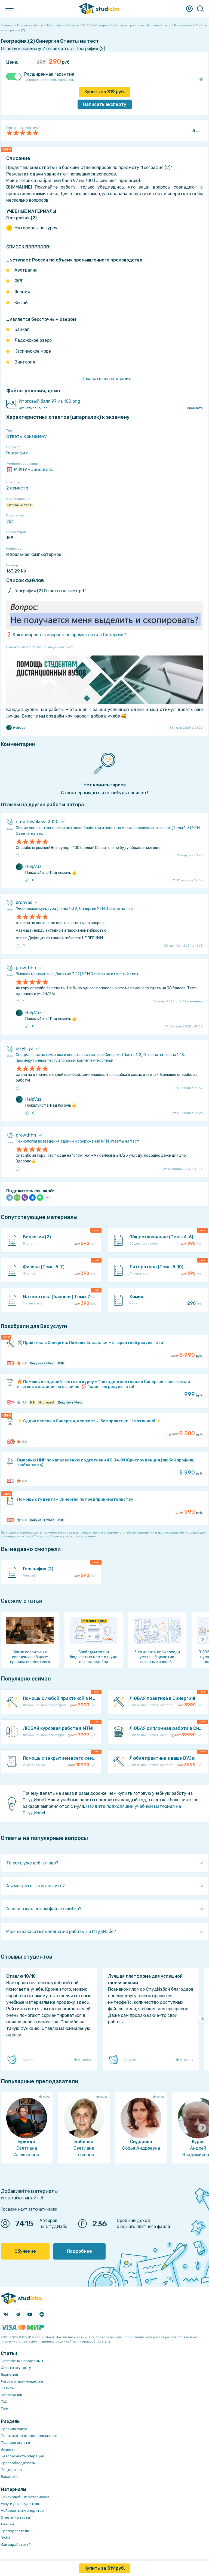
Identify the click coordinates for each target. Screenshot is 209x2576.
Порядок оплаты (15, 2443)
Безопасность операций (22, 2456)
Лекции (7, 2524)
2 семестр (17, 488)
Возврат (8, 2449)
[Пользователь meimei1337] (12, 1402)
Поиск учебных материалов (25, 2497)
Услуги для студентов (20, 2504)
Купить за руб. (105, 92)
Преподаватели (15, 2531)
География (17, 453)
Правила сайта (14, 2429)
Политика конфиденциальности (29, 2436)
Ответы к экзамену (27, 436)
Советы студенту (16, 2368)
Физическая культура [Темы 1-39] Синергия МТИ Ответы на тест (76, 909)
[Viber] (25, 1198)
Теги (5, 2409)
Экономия (9, 2375)
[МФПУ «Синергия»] (9, 1363)
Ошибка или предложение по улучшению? (40, 647)
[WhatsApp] (17, 1198)
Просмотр (195, 408)
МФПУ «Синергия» (34, 470)
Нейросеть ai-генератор (22, 2511)
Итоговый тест (19, 505)
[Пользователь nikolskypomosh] (12, 1363)
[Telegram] (10, 1198)
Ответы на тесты (15, 2517)
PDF (10, 522)
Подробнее (79, 2251)
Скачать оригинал (33, 408)
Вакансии (9, 2477)
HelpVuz (19, 728)
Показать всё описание (106, 379)
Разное (7, 2388)
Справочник (11, 2395)
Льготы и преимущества (22, 2381)
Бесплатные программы (22, 2361)
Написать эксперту (105, 104)
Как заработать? (16, 2545)
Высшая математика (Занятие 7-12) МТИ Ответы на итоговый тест (77, 974)
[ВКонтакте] (32, 1198)
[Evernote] (40, 1198)
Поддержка (11, 2470)
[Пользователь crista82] (12, 1481)
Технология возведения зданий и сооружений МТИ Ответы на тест (78, 1141)
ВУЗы (5, 2538)
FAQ (4, 2402)
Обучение (25, 2251)
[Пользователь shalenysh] (12, 1442)
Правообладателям (18, 2463)
